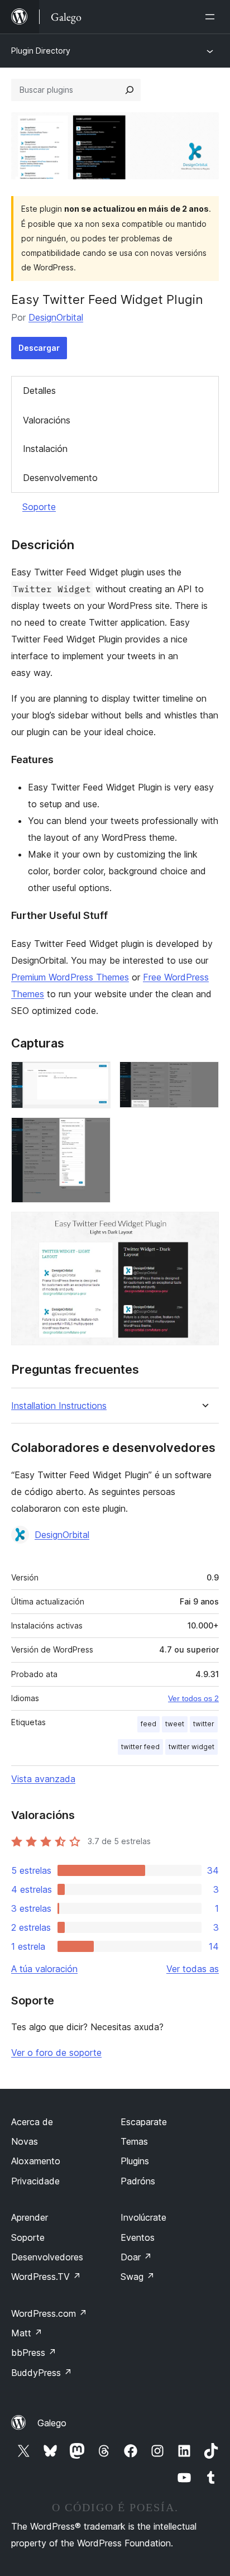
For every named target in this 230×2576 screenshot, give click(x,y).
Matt (27, 2333)
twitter (204, 1724)
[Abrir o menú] (212, 17)
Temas (134, 2141)
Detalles (39, 391)
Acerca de (32, 2122)
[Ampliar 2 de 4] (204, 1077)
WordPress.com (49, 2313)
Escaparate (144, 2122)
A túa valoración (44, 1969)
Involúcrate (143, 2217)
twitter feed (140, 1747)
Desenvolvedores (47, 2257)
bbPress (34, 2353)
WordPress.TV (46, 2277)
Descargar (39, 348)
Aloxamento (36, 2161)
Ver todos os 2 (193, 1698)
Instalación (45, 449)
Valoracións (47, 420)
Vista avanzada (43, 1779)
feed (148, 1724)
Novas (25, 2141)
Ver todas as (193, 1969)
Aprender (30, 2217)
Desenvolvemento (60, 478)
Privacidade (35, 2181)
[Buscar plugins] (130, 90)
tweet (175, 1724)
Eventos (138, 2237)
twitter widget (191, 1747)
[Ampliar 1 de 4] (95, 1077)
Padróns (138, 2181)
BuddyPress (42, 2373)
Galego (52, 2423)
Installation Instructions (59, 1406)
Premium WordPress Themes (70, 977)
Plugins (135, 2161)
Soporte (39, 507)
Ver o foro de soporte (56, 2053)
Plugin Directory (41, 51)
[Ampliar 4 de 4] (204, 1227)
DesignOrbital (56, 317)
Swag (138, 2277)
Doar (136, 2257)
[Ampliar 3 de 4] (95, 1132)
